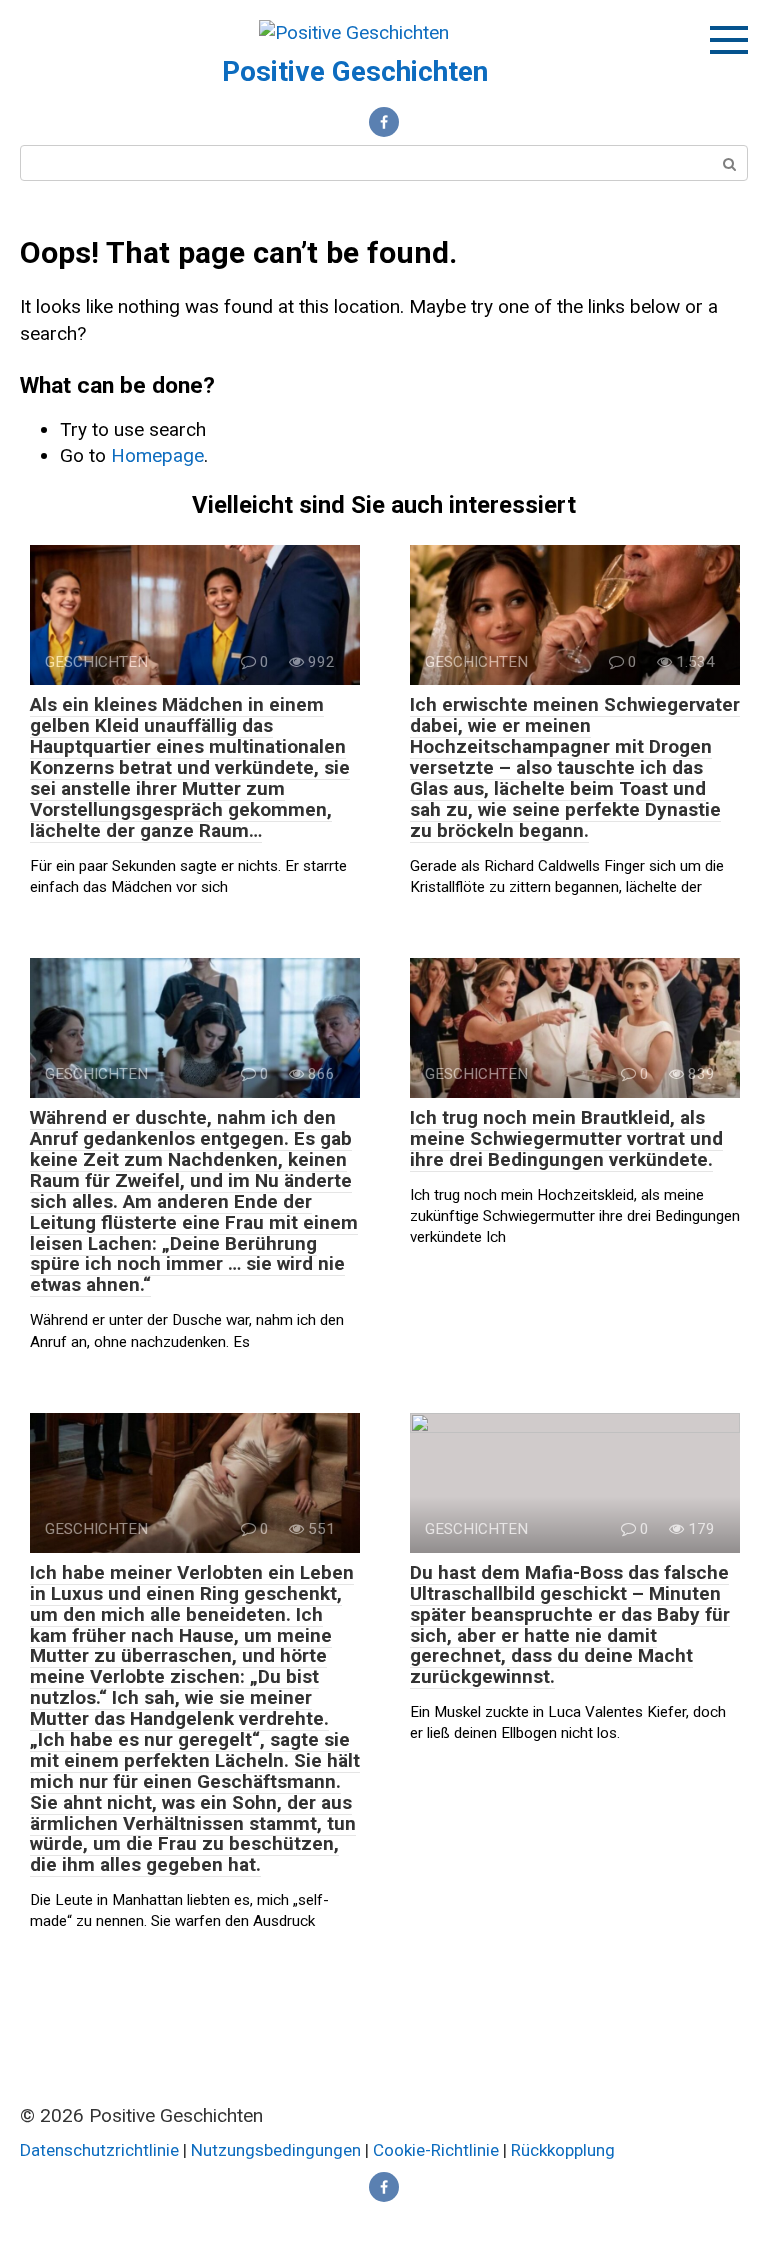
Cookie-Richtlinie (438, 2150)
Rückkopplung (563, 2150)
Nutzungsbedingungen (276, 2150)
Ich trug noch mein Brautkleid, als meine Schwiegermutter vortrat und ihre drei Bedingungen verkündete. (566, 1138)
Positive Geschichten (355, 71)
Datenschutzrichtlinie (99, 2150)
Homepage (157, 455)
